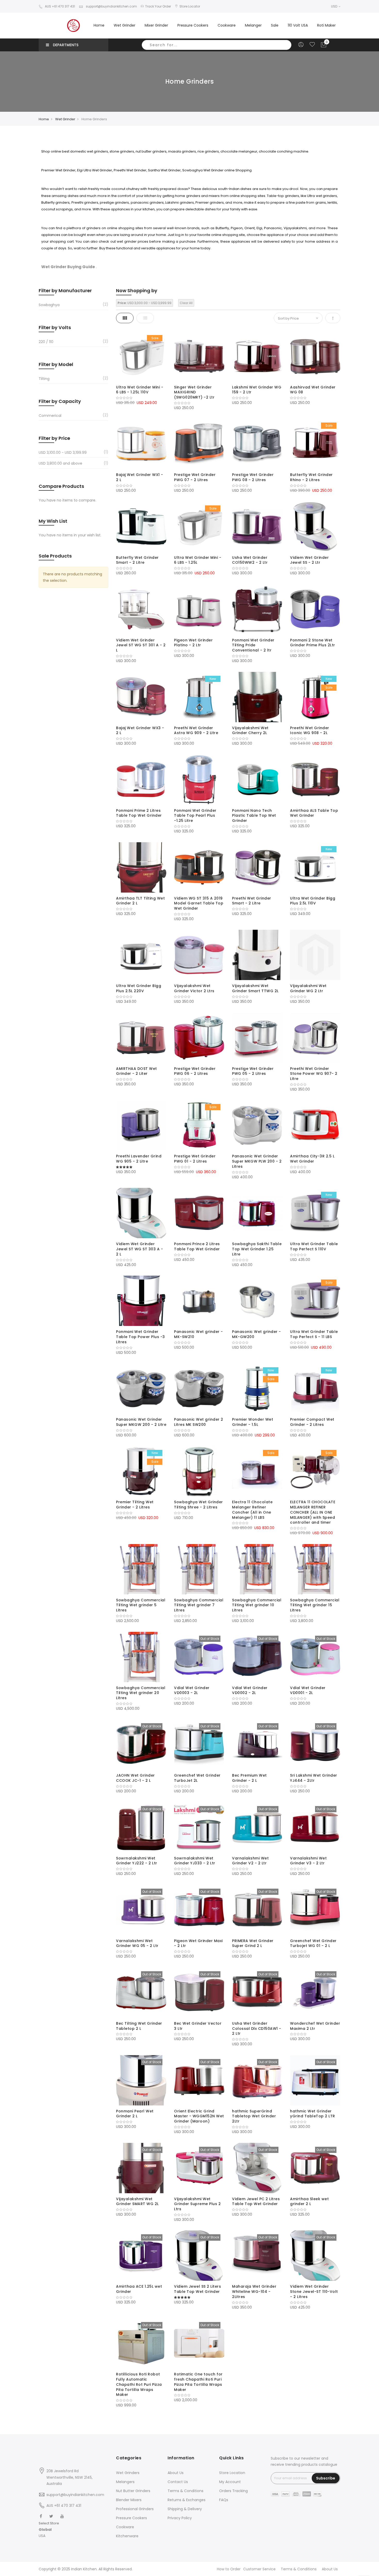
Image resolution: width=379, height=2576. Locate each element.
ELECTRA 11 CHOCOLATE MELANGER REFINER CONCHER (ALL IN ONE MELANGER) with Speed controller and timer (313, 1512)
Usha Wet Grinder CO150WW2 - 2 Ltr (250, 560)
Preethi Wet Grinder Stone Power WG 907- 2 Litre (314, 1074)
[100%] (141, 1167)
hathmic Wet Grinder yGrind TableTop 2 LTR (313, 2114)
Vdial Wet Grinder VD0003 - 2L (192, 1690)
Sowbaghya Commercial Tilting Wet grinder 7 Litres (199, 1605)
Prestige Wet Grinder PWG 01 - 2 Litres (195, 1159)
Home (99, 25)
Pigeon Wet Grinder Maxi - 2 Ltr (198, 1943)
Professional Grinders (135, 2509)
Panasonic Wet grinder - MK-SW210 (199, 1334)
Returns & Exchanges (187, 2500)
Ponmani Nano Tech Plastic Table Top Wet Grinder (254, 816)
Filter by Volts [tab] (55, 327)
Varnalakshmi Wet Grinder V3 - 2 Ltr (308, 1861)
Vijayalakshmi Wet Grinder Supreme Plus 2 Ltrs (197, 2204)
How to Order (229, 2569)
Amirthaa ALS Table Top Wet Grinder (314, 813)
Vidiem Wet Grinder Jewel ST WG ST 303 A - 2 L (139, 1249)
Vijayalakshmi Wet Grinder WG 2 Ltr (308, 988)
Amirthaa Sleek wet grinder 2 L (309, 2201)
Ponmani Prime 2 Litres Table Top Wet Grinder (139, 813)
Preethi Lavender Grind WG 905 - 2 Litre (139, 1159)
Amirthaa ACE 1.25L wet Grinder (139, 2289)
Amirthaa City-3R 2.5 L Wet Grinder (312, 1159)
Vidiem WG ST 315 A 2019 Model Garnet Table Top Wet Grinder (199, 903)
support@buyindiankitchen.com (111, 6)
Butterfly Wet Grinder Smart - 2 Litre (137, 560)
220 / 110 (46, 342)
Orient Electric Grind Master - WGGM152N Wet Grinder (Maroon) (199, 2116)
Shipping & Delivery (185, 2509)
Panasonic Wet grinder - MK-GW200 (257, 1334)
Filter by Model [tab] (56, 364)
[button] (49, 2530)
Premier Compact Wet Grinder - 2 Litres (312, 1422)
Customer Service (259, 2569)
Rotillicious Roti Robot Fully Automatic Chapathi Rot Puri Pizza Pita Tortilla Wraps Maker (139, 2384)
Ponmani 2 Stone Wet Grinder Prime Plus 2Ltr (313, 643)
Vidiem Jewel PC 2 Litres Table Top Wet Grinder (256, 2201)
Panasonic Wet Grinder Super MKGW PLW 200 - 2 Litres (257, 1161)
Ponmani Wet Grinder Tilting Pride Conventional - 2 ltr (253, 645)
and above (60, 463)
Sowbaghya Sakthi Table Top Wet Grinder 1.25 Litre (257, 1249)
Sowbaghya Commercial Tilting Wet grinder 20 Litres (141, 1693)
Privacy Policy (180, 2518)
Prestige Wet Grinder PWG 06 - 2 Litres (195, 1071)
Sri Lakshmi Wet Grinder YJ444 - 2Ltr (314, 1778)
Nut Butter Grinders (133, 2491)
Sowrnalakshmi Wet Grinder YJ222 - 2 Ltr (137, 1861)
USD (335, 6)
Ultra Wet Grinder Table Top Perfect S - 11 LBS (314, 1334)
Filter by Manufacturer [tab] (65, 291)
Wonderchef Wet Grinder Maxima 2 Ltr (315, 2026)
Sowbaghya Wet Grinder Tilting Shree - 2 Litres (199, 1505)
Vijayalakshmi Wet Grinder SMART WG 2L (137, 2201)
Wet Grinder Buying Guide (68, 267)
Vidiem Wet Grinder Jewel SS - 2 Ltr (309, 560)
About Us (176, 2473)
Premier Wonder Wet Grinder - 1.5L (253, 1422)
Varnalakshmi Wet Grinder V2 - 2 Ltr (250, 1861)
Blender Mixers (129, 2500)
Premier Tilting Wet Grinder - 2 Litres (135, 1505)
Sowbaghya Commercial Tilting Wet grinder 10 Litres (257, 1605)
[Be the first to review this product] (141, 398)
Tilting (44, 379)
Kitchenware (127, 2536)
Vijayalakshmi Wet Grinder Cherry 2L (250, 730)
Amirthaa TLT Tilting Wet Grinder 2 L (140, 901)
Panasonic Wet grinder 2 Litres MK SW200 (199, 1422)
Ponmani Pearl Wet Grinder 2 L (135, 2114)
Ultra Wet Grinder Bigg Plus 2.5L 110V (313, 901)
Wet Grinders (128, 2473)
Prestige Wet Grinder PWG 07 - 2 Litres (195, 477)
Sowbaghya (49, 305)
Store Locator (190, 6)
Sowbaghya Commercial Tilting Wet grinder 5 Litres (141, 1605)
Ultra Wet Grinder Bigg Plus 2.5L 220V (139, 988)
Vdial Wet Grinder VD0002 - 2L (250, 1690)
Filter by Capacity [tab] (60, 401)
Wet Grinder (65, 119)
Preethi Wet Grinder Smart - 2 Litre (252, 901)
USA (42, 2536)
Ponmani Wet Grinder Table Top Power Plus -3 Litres (141, 1337)
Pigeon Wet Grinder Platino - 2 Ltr (193, 643)
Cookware (125, 2527)
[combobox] (217, 45)
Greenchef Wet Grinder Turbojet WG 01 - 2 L (313, 1943)
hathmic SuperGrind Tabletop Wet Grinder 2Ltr (254, 2116)
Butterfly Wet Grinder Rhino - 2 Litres (311, 477)
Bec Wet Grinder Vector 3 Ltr (198, 2026)
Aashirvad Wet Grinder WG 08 (313, 390)
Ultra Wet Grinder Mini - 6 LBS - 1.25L (198, 560)
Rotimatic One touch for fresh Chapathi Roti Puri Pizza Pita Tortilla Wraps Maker (198, 2382)
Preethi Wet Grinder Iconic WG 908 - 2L (310, 730)
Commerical (50, 416)
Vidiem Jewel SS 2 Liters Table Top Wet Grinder (197, 2289)
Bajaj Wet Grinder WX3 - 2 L (140, 730)
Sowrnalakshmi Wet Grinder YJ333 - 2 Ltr (195, 1861)
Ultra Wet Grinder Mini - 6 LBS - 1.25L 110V (140, 390)
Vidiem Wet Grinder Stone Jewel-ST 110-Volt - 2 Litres (314, 2292)
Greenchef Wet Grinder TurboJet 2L (197, 1778)
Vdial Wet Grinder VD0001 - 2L (308, 1690)
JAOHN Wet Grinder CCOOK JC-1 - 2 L (135, 1778)
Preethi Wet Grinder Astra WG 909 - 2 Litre (196, 730)
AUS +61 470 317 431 (60, 6)
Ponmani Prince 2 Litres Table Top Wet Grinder (197, 1246)
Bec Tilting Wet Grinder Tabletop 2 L (139, 2026)
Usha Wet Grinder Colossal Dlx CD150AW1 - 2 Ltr (257, 2029)
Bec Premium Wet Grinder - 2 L (249, 1778)
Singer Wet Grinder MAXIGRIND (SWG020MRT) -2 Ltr (194, 392)
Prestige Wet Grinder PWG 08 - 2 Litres (253, 477)
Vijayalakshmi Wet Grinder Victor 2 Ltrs (194, 988)
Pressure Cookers (131, 2518)
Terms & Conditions (186, 2491)
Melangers (125, 2482)
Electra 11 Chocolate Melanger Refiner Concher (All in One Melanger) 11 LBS (252, 1510)
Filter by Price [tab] (54, 438)
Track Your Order (158, 6)
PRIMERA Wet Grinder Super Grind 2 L (253, 1943)
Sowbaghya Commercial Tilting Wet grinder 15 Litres (315, 1605)
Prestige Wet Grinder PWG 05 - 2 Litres (253, 1071)
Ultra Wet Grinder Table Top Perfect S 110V (314, 1246)
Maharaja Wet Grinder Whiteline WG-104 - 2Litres (254, 2292)
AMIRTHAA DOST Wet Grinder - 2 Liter (137, 1071)
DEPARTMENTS (66, 45)
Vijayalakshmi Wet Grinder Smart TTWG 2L (255, 988)
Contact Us (178, 2482)
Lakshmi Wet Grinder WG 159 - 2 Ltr (257, 390)
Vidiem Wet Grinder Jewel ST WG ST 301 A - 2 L (141, 645)
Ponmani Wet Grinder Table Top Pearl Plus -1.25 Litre (195, 816)
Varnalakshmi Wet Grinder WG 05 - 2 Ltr (137, 1943)
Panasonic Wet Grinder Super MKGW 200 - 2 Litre (141, 1422)
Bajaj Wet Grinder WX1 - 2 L (140, 477)
